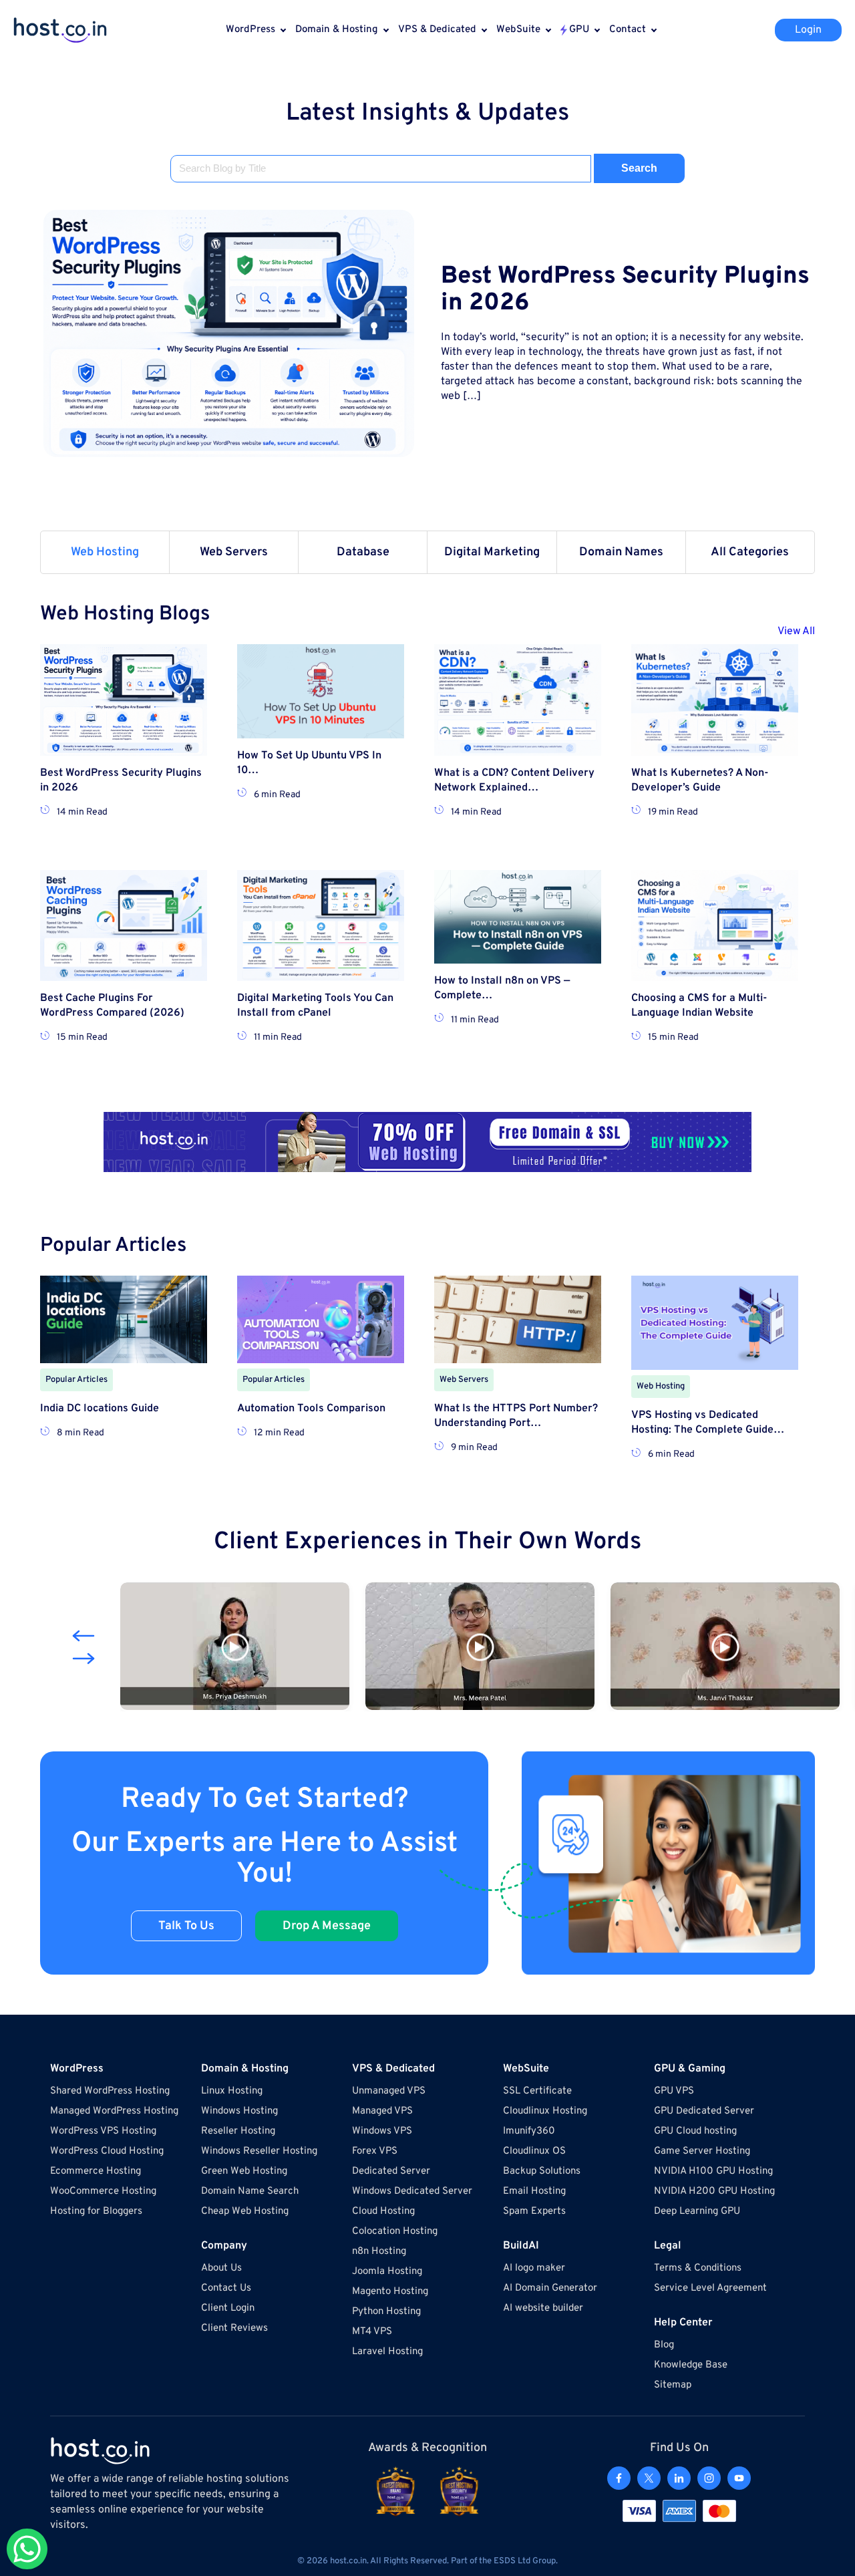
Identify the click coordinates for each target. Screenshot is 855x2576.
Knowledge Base (691, 2365)
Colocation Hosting (395, 2232)
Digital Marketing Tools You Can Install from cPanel (315, 1006)
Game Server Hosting (702, 2151)
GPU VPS (674, 2091)
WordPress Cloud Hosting (107, 2151)
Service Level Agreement (710, 2288)
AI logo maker (534, 2268)
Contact (628, 30)
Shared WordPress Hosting (110, 2091)
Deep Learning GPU (697, 2211)
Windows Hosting (239, 2111)
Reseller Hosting (238, 2131)
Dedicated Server (391, 2171)
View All (796, 631)
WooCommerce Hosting (103, 2191)
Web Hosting (105, 552)
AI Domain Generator (550, 2288)
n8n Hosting (379, 2252)
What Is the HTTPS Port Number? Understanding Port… (516, 1416)
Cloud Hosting (383, 2211)
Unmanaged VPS (389, 2091)
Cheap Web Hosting (245, 2211)
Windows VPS (382, 2131)
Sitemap (673, 2385)
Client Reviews (234, 2328)
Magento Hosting (390, 2292)
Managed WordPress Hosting (114, 2111)
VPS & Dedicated (437, 30)
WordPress (250, 30)
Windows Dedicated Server (412, 2191)
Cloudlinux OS (534, 2151)
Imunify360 (529, 2131)
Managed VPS (382, 2111)
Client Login (228, 2308)
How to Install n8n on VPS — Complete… (502, 988)
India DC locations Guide (100, 1409)
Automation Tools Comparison (311, 1409)
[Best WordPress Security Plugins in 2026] (229, 333)
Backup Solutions (542, 2171)
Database (363, 552)
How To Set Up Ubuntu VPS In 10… (309, 763)
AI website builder (543, 2308)
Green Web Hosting (244, 2171)
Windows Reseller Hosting (259, 2151)
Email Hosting (534, 2191)
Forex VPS (375, 2151)
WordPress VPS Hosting (103, 2131)
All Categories (750, 552)
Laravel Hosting (387, 2352)
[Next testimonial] (83, 1659)
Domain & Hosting (337, 30)
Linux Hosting (232, 2091)
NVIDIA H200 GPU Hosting (714, 2191)
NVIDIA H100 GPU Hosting (713, 2171)
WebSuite (518, 30)
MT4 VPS (372, 2332)
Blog (664, 2345)
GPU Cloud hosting (695, 2131)
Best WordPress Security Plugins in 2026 (625, 290)
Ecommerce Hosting (96, 2171)
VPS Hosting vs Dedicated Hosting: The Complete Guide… (708, 1423)
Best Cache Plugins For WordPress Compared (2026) (112, 1006)
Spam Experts (534, 2211)
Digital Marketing (492, 552)
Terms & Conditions (698, 2268)
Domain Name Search (250, 2191)
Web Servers (234, 552)
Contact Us (226, 2288)
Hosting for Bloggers (96, 2211)
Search (639, 168)
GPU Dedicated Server (704, 2111)
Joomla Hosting (387, 2272)
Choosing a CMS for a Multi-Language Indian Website (699, 1006)
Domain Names (621, 552)
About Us (221, 2268)
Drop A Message (327, 1926)
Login (808, 30)
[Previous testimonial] (83, 1636)
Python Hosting (386, 2312)
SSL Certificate (537, 2091)
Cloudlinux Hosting (545, 2111)
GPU (579, 30)
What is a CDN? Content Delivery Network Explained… (514, 780)
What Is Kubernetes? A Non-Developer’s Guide (700, 780)
